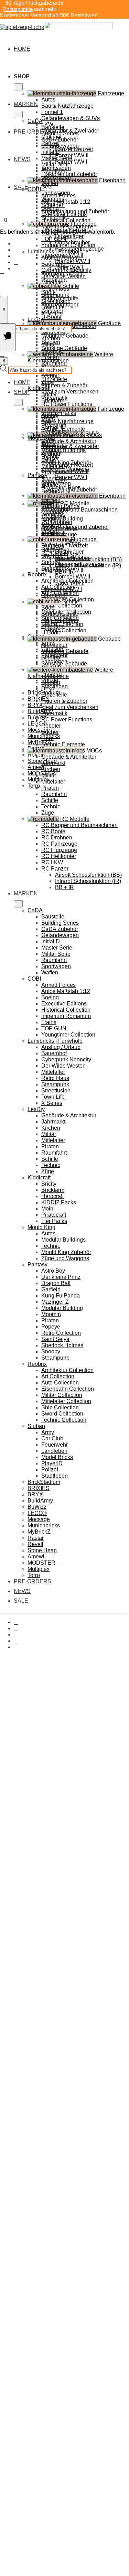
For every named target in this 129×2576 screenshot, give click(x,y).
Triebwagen (56, 508)
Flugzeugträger (60, 620)
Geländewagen (60, 146)
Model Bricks (57, 1457)
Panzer (50, 459)
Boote (49, 608)
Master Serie (57, 158)
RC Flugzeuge (59, 850)
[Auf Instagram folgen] (16, 250)
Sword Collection (62, 1414)
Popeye (51, 1327)
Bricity (49, 394)
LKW (47, 440)
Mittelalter (53, 283)
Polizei (50, 1470)
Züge (48, 382)
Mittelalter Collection (66, 1401)
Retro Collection (61, 1333)
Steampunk (55, 295)
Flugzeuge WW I (62, 589)
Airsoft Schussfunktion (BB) (88, 875)
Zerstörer (52, 626)
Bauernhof (54, 264)
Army (48, 1432)
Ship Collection (60, 1407)
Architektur (54, 645)
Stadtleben (55, 686)
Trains (49, 1022)
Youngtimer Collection (68, 245)
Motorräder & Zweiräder (70, 446)
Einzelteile (54, 379)
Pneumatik (54, 713)
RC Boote (53, 831)
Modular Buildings (63, 450)
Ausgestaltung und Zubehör (75, 527)
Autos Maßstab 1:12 (66, 202)
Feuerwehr (55, 1445)
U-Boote (51, 317)
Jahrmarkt (53, 763)
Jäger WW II (70, 583)
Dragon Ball (56, 1283)
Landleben (54, 1451)
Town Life (53, 307)
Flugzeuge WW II (62, 570)
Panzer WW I (71, 162)
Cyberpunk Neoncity (66, 270)
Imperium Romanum (66, 227)
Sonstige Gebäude (64, 664)
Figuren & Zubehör (64, 385)
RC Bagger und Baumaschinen (79, 510)
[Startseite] (56, 27)
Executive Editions (64, 214)
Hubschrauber (72, 558)
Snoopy (51, 1352)
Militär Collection (62, 606)
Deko (48, 688)
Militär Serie (56, 164)
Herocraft (52, 1196)
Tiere (47, 738)
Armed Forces (58, 196)
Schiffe (50, 800)
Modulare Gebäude (65, 336)
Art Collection (58, 1376)
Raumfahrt (54, 171)
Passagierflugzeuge (79, 564)
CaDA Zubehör (60, 140)
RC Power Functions (67, 404)
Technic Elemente (63, 744)
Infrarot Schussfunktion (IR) (88, 881)
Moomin (51, 1314)
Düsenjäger (69, 236)
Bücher (50, 732)
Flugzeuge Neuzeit (64, 546)
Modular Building (62, 1308)
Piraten (50, 357)
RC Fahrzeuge (59, 844)
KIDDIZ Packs (59, 413)
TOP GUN (54, 239)
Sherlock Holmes (62, 1345)
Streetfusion (56, 301)
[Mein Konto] (2, 271)
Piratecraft (54, 1215)
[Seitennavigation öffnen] (8, 337)
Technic (51, 376)
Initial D (51, 152)
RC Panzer (55, 869)
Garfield (51, 1289)
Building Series (60, 133)
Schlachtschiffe (60, 614)
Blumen (51, 682)
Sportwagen (56, 177)
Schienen (53, 521)
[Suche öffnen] (4, 310)
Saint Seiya (55, 1339)
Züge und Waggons (65, 1258)
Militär (49, 345)
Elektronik (53, 533)
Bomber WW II (73, 261)
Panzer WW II (72, 471)
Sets (47, 187)
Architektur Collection (67, 1370)
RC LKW (52, 862)
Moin (47, 1209)
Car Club (52, 1438)
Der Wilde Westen (63, 276)
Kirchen (51, 338)
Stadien (51, 657)
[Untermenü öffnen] (18, 87)
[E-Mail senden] (16, 262)
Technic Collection (64, 630)
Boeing (50, 208)
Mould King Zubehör (66, 1252)
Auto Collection (60, 1383)
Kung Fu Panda (61, 1296)
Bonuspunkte (18, 9)
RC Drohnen (57, 838)
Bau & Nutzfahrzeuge (67, 106)
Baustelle (53, 127)
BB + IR (64, 887)
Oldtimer (52, 452)
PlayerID (52, 1463)
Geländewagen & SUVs (71, 118)
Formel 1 (52, 112)
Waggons (53, 514)
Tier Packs (54, 1221)
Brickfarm (53, 401)
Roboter (51, 726)
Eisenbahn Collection (68, 1389)
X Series (52, 314)
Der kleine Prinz (61, 1277)
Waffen (50, 183)
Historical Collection (66, 220)
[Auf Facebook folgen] (16, 244)
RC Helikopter (59, 856)
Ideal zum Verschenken (70, 392)
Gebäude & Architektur (69, 441)
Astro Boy (53, 1271)
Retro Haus (55, 289)
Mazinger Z (55, 1302)
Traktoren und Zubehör (69, 490)
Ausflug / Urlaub (61, 258)
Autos (48, 100)
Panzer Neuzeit (74, 149)
